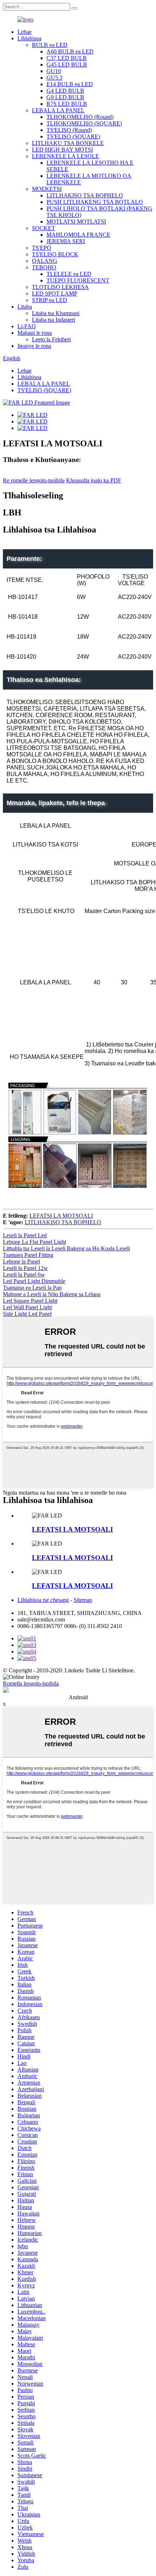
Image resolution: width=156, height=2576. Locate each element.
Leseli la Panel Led (25, 1235)
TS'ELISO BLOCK (55, 254)
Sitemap (83, 1600)
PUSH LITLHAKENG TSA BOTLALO (95, 202)
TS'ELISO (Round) (69, 130)
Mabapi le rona (35, 333)
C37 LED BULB (67, 58)
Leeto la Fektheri (51, 339)
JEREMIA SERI (66, 241)
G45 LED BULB (67, 65)
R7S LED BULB (67, 104)
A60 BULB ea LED (70, 51)
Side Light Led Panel (27, 1314)
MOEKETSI (47, 189)
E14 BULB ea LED (70, 84)
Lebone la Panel (21, 1261)
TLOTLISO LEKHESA (60, 287)
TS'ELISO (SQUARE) (73, 136)
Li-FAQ (27, 326)
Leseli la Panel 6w (24, 1275)
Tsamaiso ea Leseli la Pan (32, 1288)
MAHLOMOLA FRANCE (78, 235)
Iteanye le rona (34, 346)
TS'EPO (42, 248)
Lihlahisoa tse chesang (43, 1600)
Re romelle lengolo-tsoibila (34, 480)
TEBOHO (44, 267)
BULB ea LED (50, 45)
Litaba (25, 307)
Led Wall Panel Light (27, 1307)
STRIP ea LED (50, 300)
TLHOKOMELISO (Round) (80, 117)
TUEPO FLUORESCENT (78, 280)
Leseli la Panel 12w (25, 1268)
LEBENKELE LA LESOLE (65, 156)
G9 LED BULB (65, 97)
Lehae (24, 32)
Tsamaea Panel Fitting (28, 1255)
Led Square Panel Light (30, 1301)
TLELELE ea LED (69, 274)
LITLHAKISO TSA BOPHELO (85, 195)
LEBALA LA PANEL (58, 110)
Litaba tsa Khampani (56, 313)
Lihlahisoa (29, 38)
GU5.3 (54, 78)
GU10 (54, 71)
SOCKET (44, 228)
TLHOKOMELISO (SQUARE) (84, 123)
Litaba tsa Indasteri (54, 320)
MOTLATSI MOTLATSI (76, 222)
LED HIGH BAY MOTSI (62, 150)
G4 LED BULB (65, 91)
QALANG (45, 261)
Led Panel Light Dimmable (34, 1281)
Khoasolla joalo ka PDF (94, 480)
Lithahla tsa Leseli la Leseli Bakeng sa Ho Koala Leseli (66, 1248)
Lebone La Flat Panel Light (34, 1242)
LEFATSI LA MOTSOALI (61, 1216)
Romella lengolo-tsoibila (31, 1683)
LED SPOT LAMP (55, 294)
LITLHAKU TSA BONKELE (68, 143)
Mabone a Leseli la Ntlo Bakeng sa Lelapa (52, 1294)
